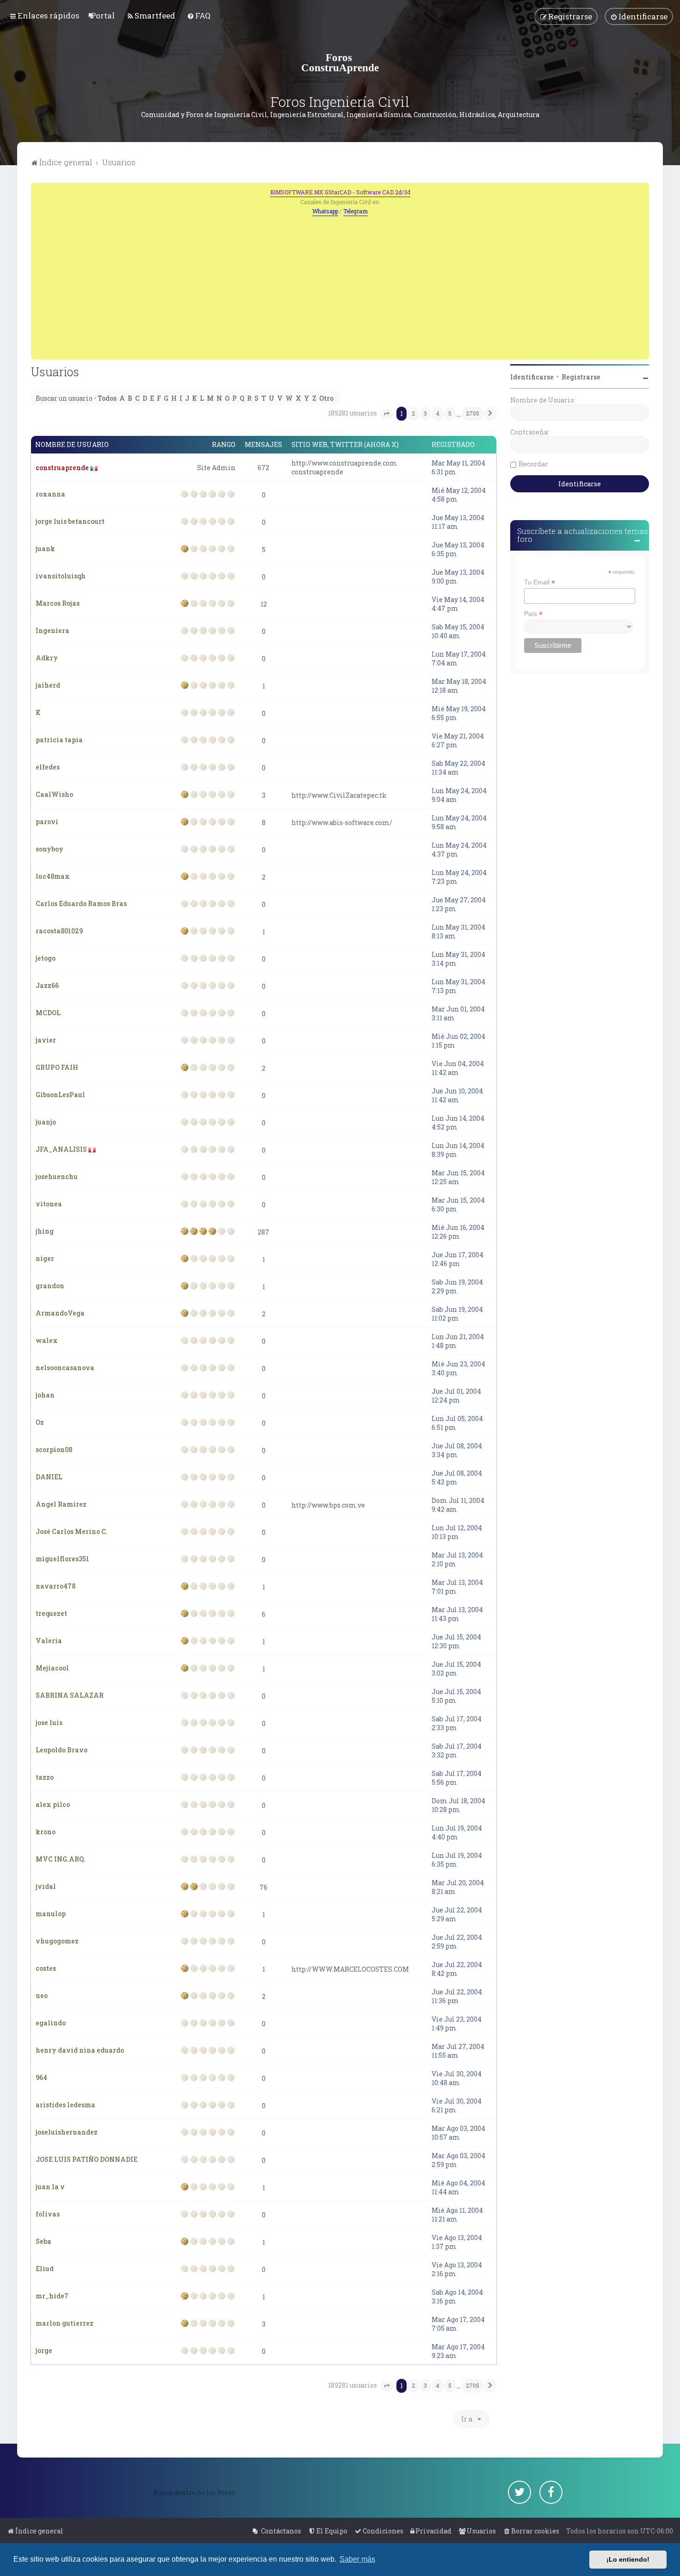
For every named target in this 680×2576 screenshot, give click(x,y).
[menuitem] (103, 16)
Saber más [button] (357, 2559)
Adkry (47, 658)
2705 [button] (473, 413)
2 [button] (413, 413)
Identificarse (532, 377)
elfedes (48, 767)
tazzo (45, 1777)
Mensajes (263, 445)
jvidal (46, 1886)
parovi (47, 822)
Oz (40, 1422)
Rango (224, 445)
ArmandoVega (60, 1313)
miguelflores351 (62, 1559)
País (533, 614)
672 (263, 468)
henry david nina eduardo (80, 2050)
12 (264, 604)
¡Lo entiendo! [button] (628, 2559)
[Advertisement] (340, 286)
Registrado (453, 445)
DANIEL (49, 1477)
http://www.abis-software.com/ (342, 822)
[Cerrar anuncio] (643, 189)
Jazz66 (47, 985)
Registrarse (581, 377)
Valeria (49, 1641)
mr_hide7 (52, 2296)
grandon (50, 1286)
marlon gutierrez (65, 2323)
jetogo (46, 958)
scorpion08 (54, 1449)
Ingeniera (53, 630)
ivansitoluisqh (61, 576)
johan (45, 1395)
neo (42, 1996)
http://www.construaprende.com (344, 463)
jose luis (49, 1723)
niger (45, 1258)
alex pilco (53, 1804)
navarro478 (56, 1586)
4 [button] (438, 413)
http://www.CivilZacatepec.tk (339, 795)
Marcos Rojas (58, 603)
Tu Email (540, 582)
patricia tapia (59, 740)
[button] (387, 414)
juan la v (50, 2187)
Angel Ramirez (61, 1504)
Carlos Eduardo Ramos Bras (81, 903)
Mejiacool (52, 1668)
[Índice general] (340, 62)
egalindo (51, 2023)
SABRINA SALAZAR (70, 1695)
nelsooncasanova (65, 1368)
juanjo (46, 1122)
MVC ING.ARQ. (61, 1859)
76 (263, 1887)
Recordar (533, 464)
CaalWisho (54, 794)
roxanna (50, 494)
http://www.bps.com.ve (328, 1505)
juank (45, 549)
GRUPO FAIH (57, 1067)
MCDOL (48, 1013)
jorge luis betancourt (70, 521)
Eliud (45, 2269)
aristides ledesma (65, 2105)
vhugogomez (57, 1941)
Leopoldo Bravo (62, 1750)
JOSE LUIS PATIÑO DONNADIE (87, 2159)
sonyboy (49, 849)
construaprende (62, 468)
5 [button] (450, 413)
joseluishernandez (67, 2132)
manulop (51, 1914)
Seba (43, 2241)
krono (46, 1832)
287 (263, 1232)
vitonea (49, 1204)
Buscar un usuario (64, 398)
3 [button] (425, 413)
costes (46, 1968)
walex (47, 1340)
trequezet (51, 1613)
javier (46, 1040)
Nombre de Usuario (72, 445)
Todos (107, 398)
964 (41, 2077)
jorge (44, 2350)
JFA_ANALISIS (61, 1149)
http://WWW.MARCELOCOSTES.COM (350, 1969)
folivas (48, 2214)
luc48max (53, 876)
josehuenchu (57, 1176)
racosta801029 (59, 931)
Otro (326, 398)
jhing (45, 1231)
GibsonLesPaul (60, 1095)
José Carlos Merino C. (72, 1531)
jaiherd (48, 685)
